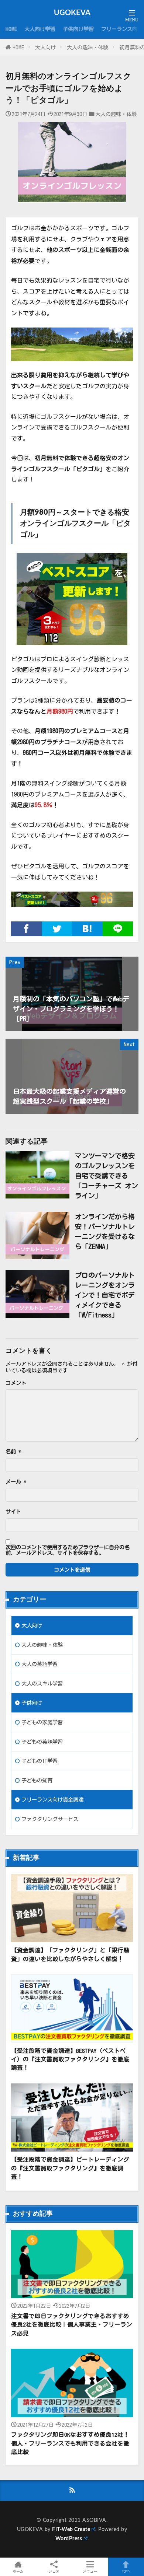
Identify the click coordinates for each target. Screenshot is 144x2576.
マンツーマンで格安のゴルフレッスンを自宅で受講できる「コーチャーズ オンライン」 (107, 1176)
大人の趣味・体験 (88, 47)
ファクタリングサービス (50, 1819)
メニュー (90, 2571)
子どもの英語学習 (42, 1742)
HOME (11, 29)
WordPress (69, 2539)
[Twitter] (57, 929)
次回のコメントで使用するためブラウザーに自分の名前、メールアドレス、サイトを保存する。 (68, 1550)
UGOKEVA (72, 13)
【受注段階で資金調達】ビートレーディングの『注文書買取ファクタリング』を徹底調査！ (70, 2168)
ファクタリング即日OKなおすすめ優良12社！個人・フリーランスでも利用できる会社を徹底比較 (70, 2443)
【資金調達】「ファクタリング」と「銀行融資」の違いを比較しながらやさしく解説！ (70, 1954)
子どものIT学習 (40, 1761)
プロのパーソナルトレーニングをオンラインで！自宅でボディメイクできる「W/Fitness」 (105, 1295)
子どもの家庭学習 (42, 1722)
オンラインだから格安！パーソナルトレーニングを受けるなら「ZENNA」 (105, 1231)
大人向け (45, 47)
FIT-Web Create (71, 2529)
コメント (16, 1383)
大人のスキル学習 (42, 1683)
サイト (13, 1512)
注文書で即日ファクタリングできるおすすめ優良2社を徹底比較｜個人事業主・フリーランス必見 (72, 2325)
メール (16, 1482)
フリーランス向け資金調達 (52, 1800)
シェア (54, 2571)
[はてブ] (87, 929)
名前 (13, 1452)
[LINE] (118, 929)
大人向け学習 (40, 29)
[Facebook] (26, 929)
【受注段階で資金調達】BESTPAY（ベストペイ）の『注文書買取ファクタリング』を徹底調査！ (70, 2059)
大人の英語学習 (40, 1664)
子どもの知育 (37, 1780)
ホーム (18, 2571)
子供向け (32, 1703)
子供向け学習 (78, 29)
